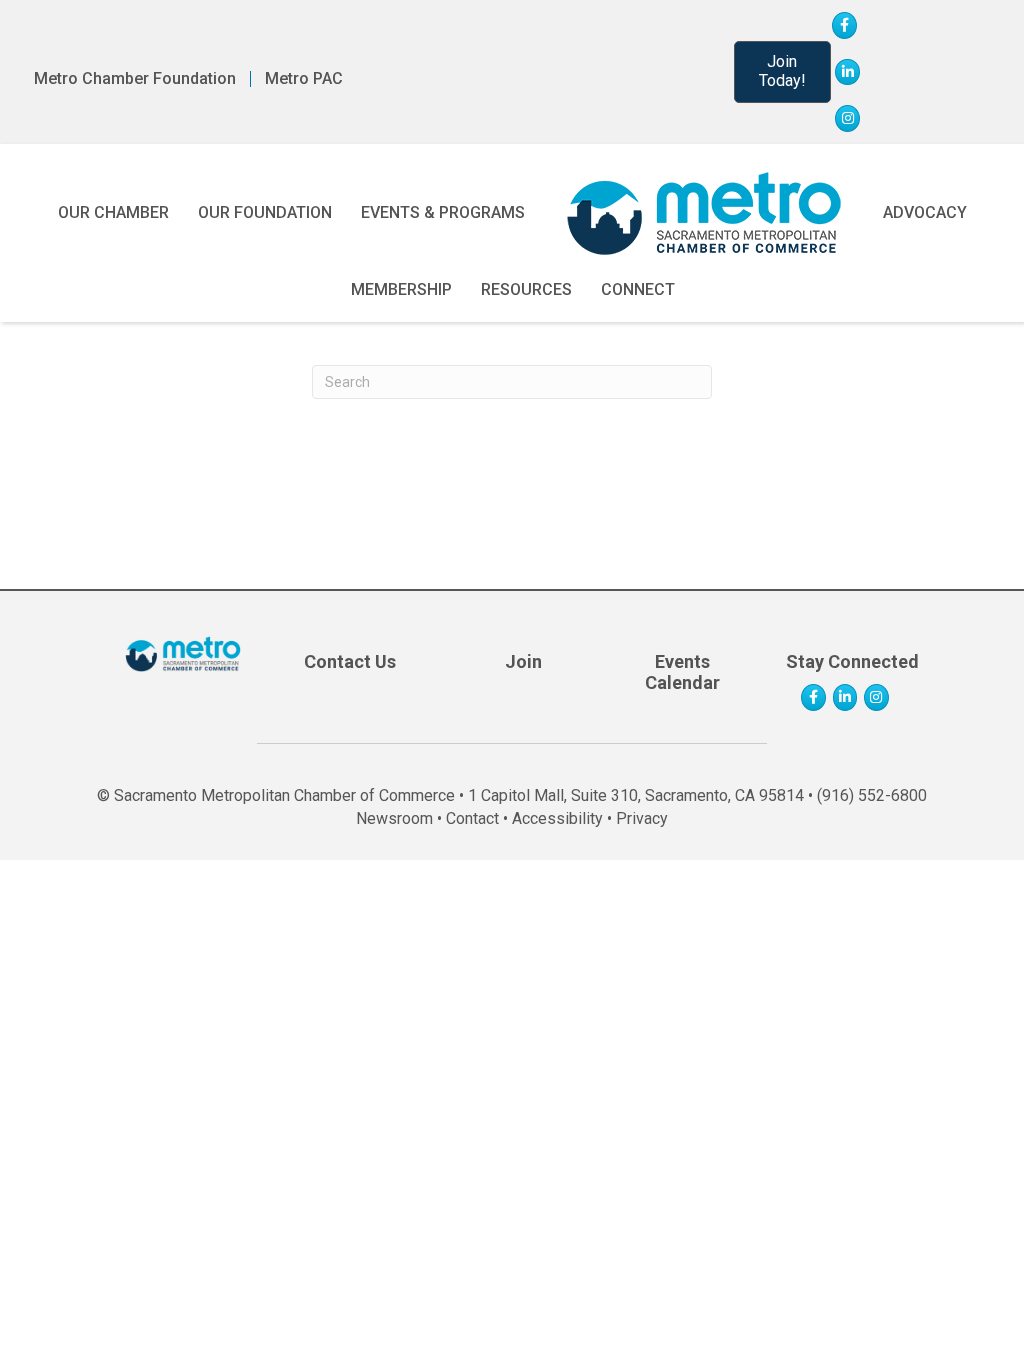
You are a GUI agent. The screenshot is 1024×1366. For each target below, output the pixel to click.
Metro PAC (304, 79)
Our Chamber (113, 212)
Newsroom (394, 818)
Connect (638, 289)
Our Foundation (265, 212)
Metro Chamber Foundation (135, 79)
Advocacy (925, 212)
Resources (526, 289)
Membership (401, 289)
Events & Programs (443, 212)
